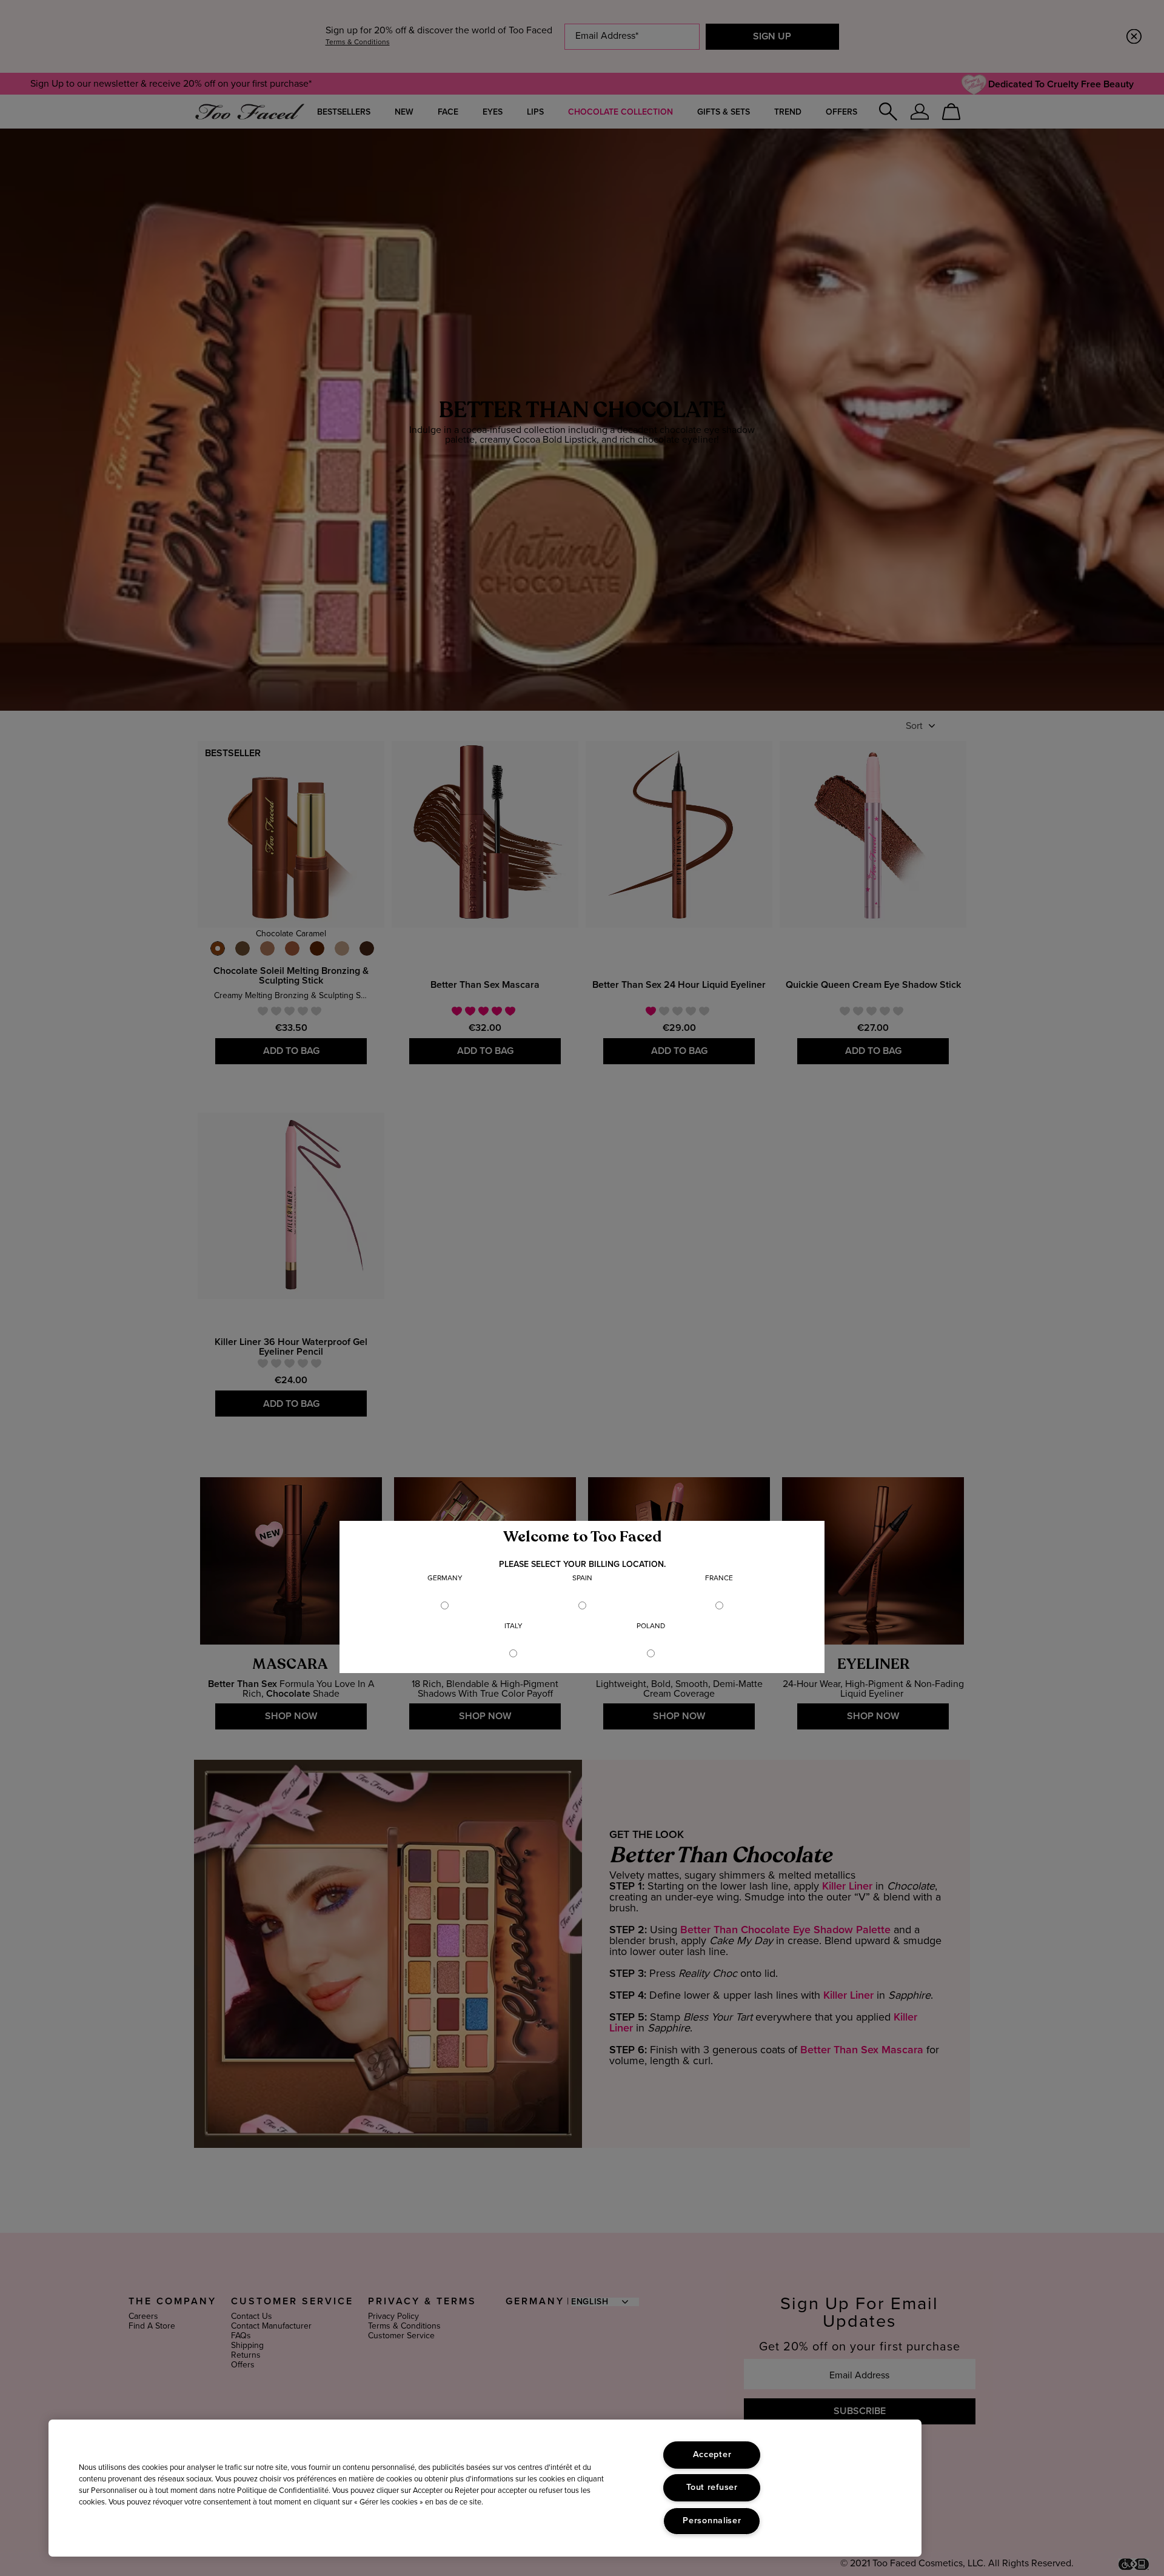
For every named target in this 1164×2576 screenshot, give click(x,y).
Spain (582, 1578)
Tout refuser (712, 2487)
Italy (513, 1626)
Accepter (712, 2455)
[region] (485, 2488)
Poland (651, 1626)
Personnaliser (712, 2521)
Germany (445, 1578)
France (719, 1578)
